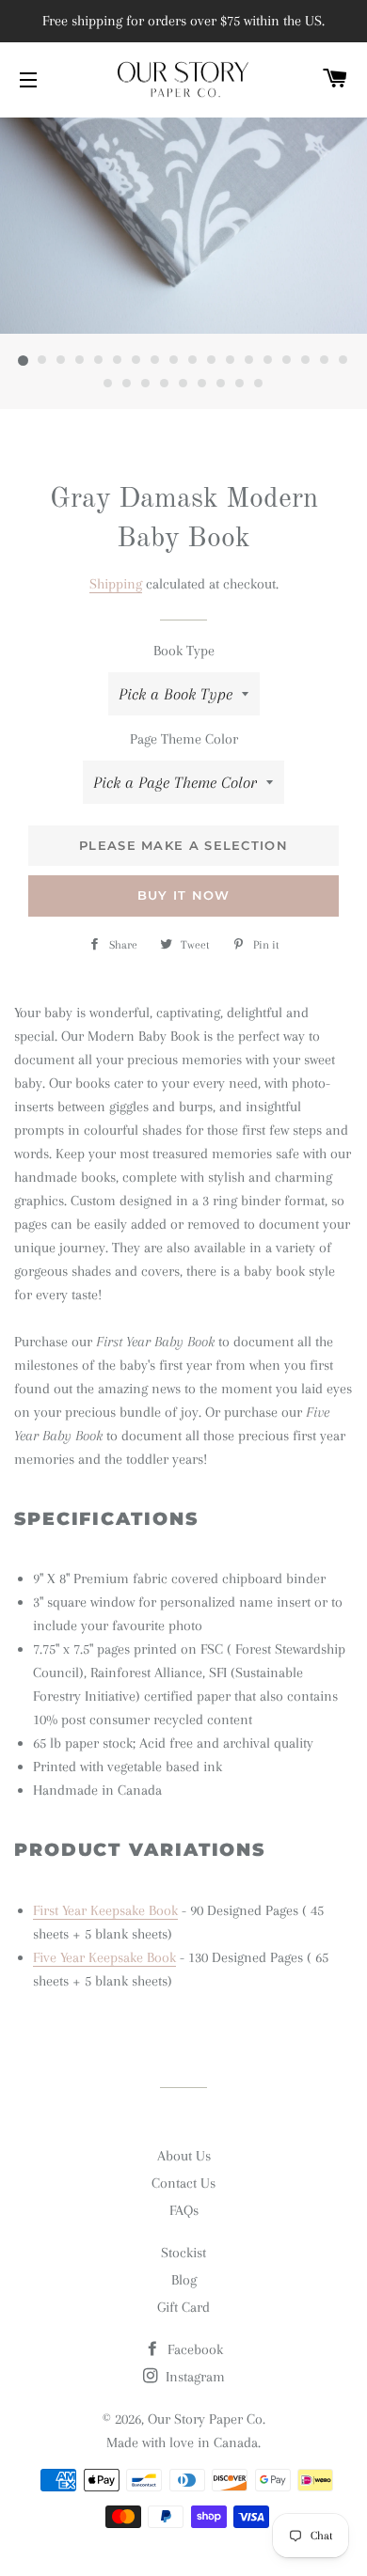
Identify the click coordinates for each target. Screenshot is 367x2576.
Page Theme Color (184, 739)
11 (212, 361)
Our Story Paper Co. (207, 2419)
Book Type (184, 651)
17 (325, 361)
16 (306, 361)
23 (183, 385)
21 (146, 385)
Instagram (193, 2377)
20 (127, 385)
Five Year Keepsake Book (104, 1957)
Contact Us (183, 2183)
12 (231, 361)
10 (193, 361)
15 (287, 361)
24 (202, 385)
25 (221, 385)
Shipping (116, 584)
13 (249, 361)
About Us (184, 2156)
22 (165, 385)
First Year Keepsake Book (105, 1910)
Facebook (193, 2349)
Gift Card (183, 2307)
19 (108, 385)
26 (240, 385)
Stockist (183, 2253)
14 (268, 361)
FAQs (184, 2210)
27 (259, 385)
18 (343, 361)
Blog (184, 2280)
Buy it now (184, 895)
